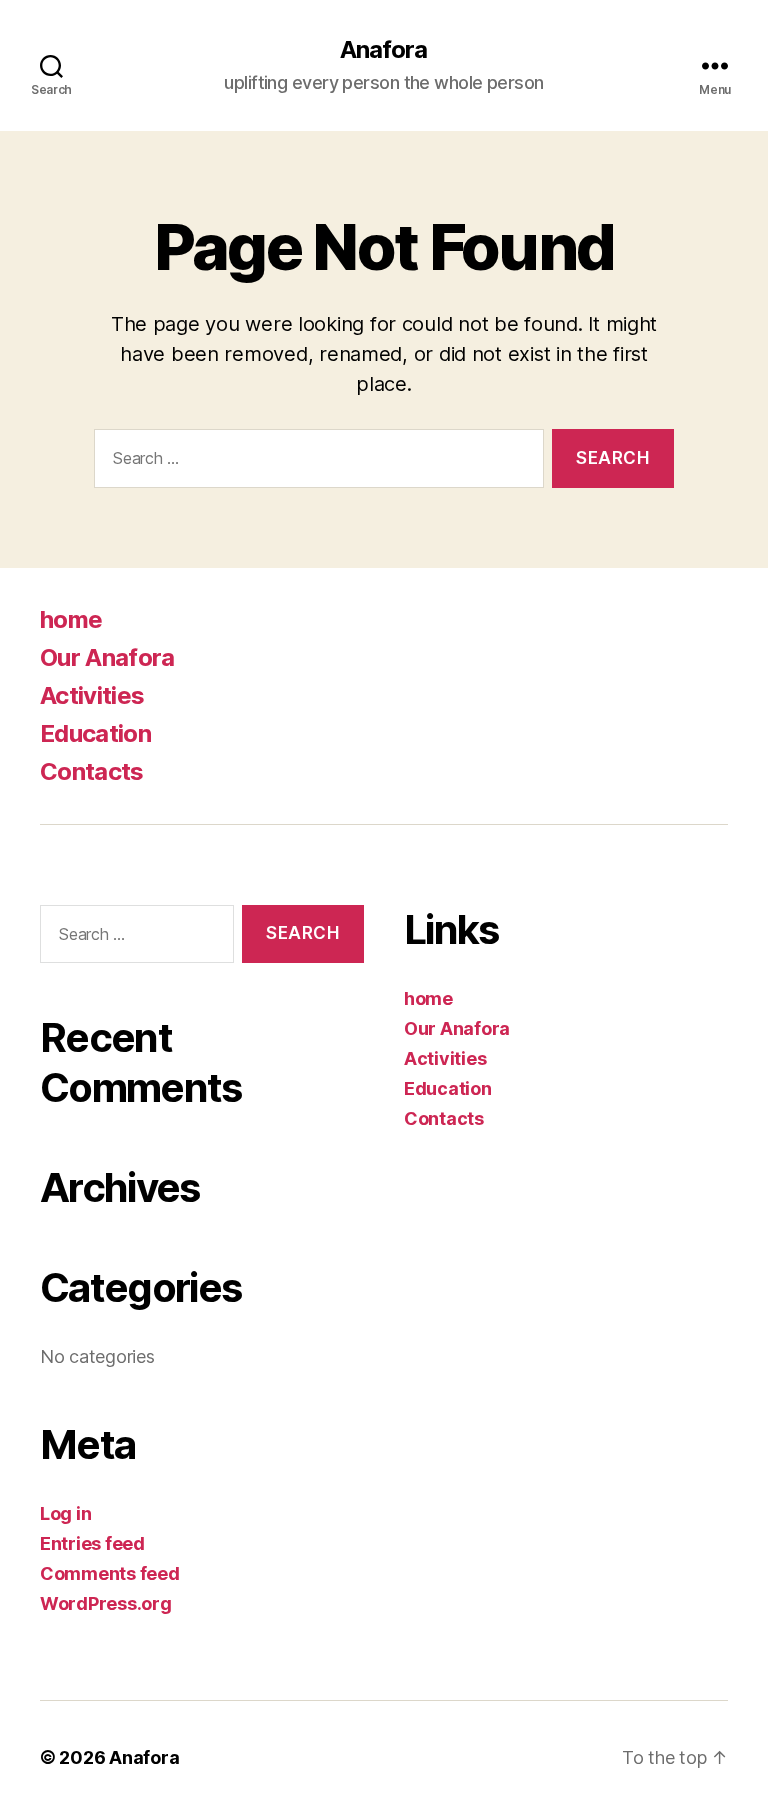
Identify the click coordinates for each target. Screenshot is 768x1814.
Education (95, 733)
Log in (65, 1513)
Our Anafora (107, 657)
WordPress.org (106, 1603)
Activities (92, 695)
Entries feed (92, 1543)
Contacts (92, 771)
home (71, 619)
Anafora (383, 50)
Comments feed (110, 1573)
